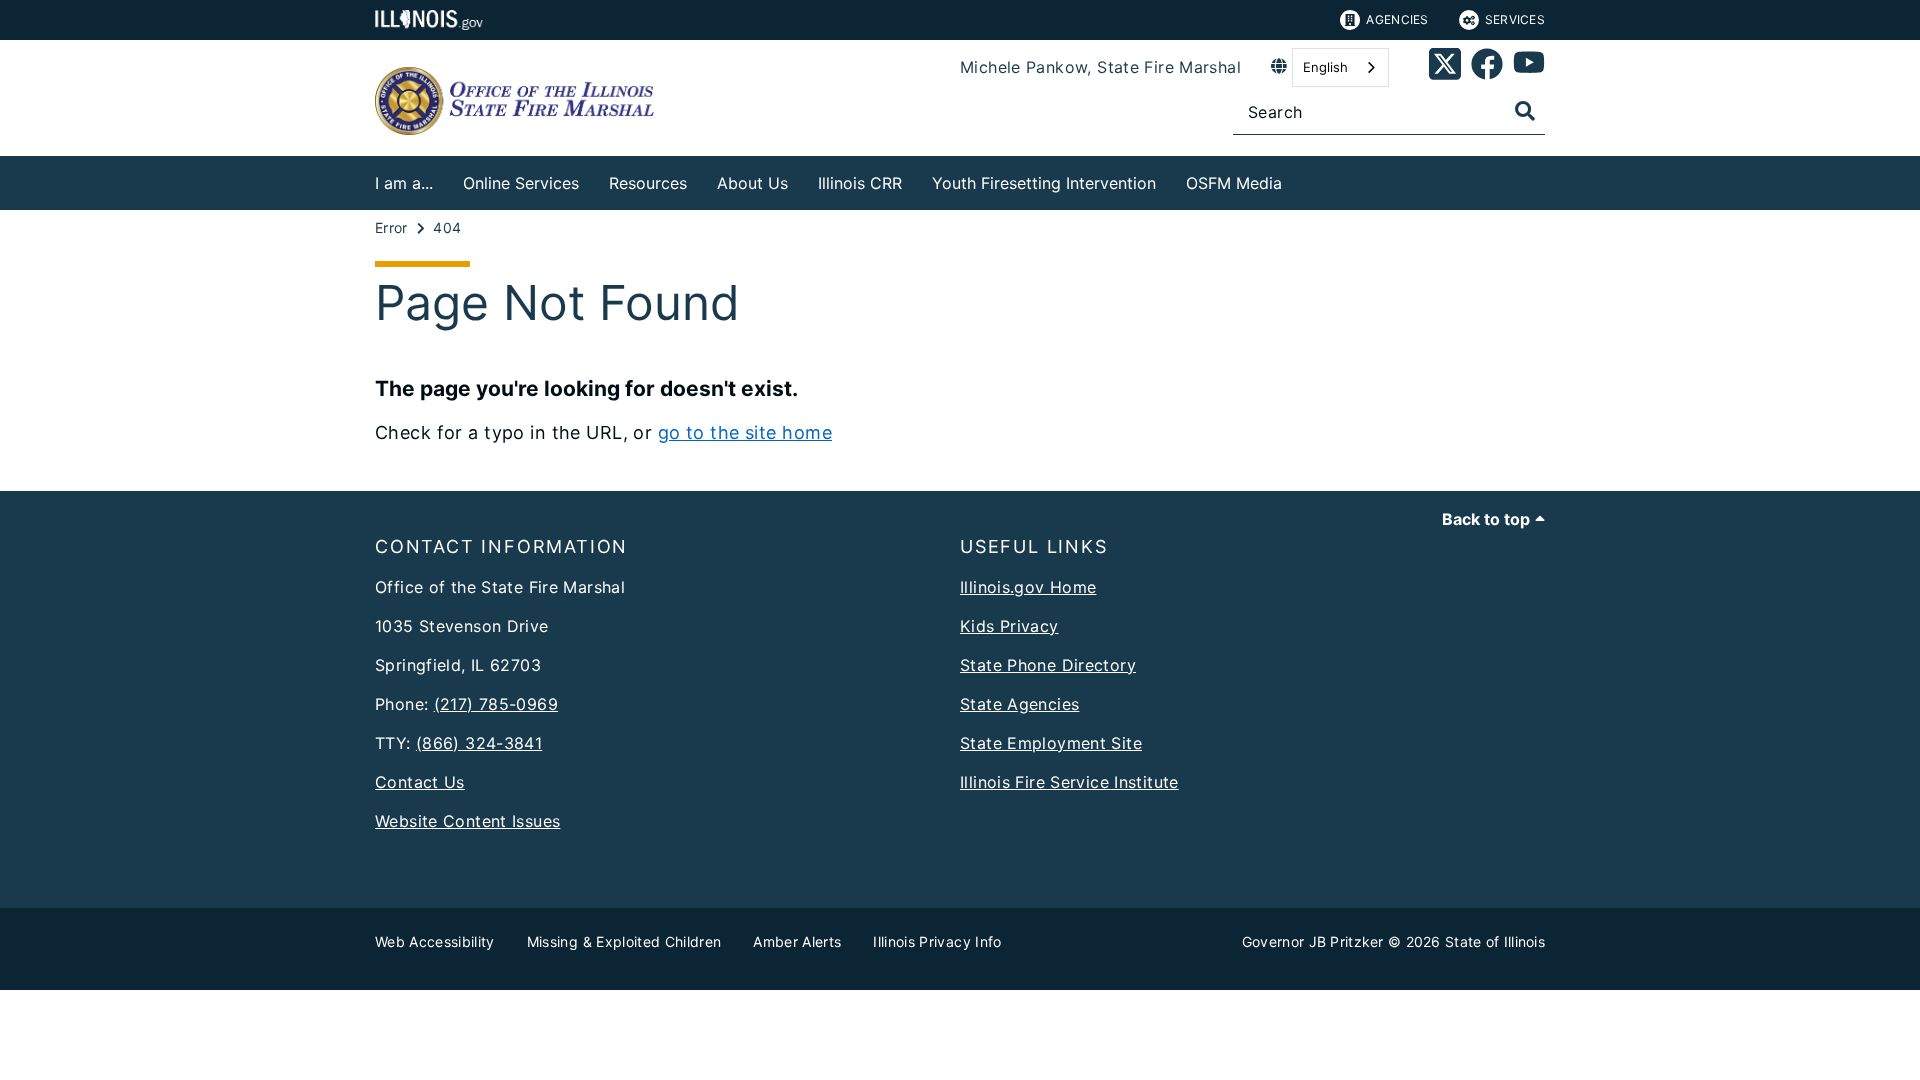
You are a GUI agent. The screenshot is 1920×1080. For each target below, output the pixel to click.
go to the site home (745, 432)
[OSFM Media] (1297, 179)
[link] (1445, 67)
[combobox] (1340, 67)
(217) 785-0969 (496, 704)
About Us (752, 183)
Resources (648, 183)
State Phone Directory (1048, 665)
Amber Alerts (797, 941)
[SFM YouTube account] (1529, 67)
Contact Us (420, 782)
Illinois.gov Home (1028, 587)
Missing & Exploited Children (624, 941)
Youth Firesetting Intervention (1044, 183)
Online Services (521, 183)
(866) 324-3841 (479, 743)
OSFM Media (1234, 183)
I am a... (404, 183)
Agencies (1397, 19)
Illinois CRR (860, 183)
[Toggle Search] (1525, 111)
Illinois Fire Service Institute (1069, 782)
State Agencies (1019, 704)
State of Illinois (1495, 941)
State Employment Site (1051, 743)
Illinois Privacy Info (937, 941)
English (1325, 67)
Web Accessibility (435, 941)
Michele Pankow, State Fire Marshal (1100, 67)
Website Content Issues (467, 821)
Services (1515, 19)
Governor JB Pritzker (1313, 941)
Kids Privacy (1009, 626)
